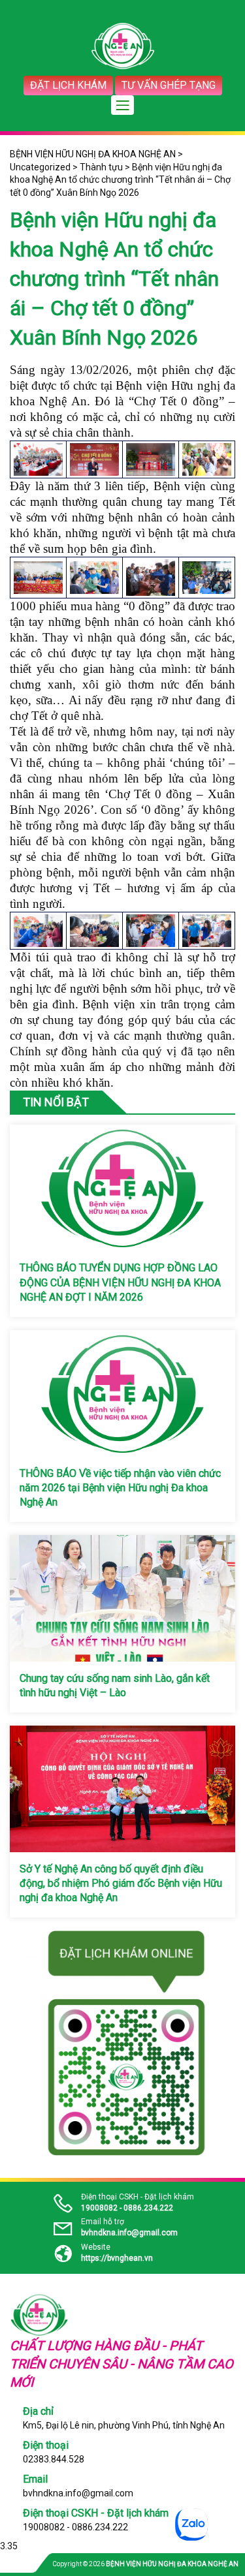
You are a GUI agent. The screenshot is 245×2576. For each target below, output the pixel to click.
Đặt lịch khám (68, 85)
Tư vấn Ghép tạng (169, 85)
